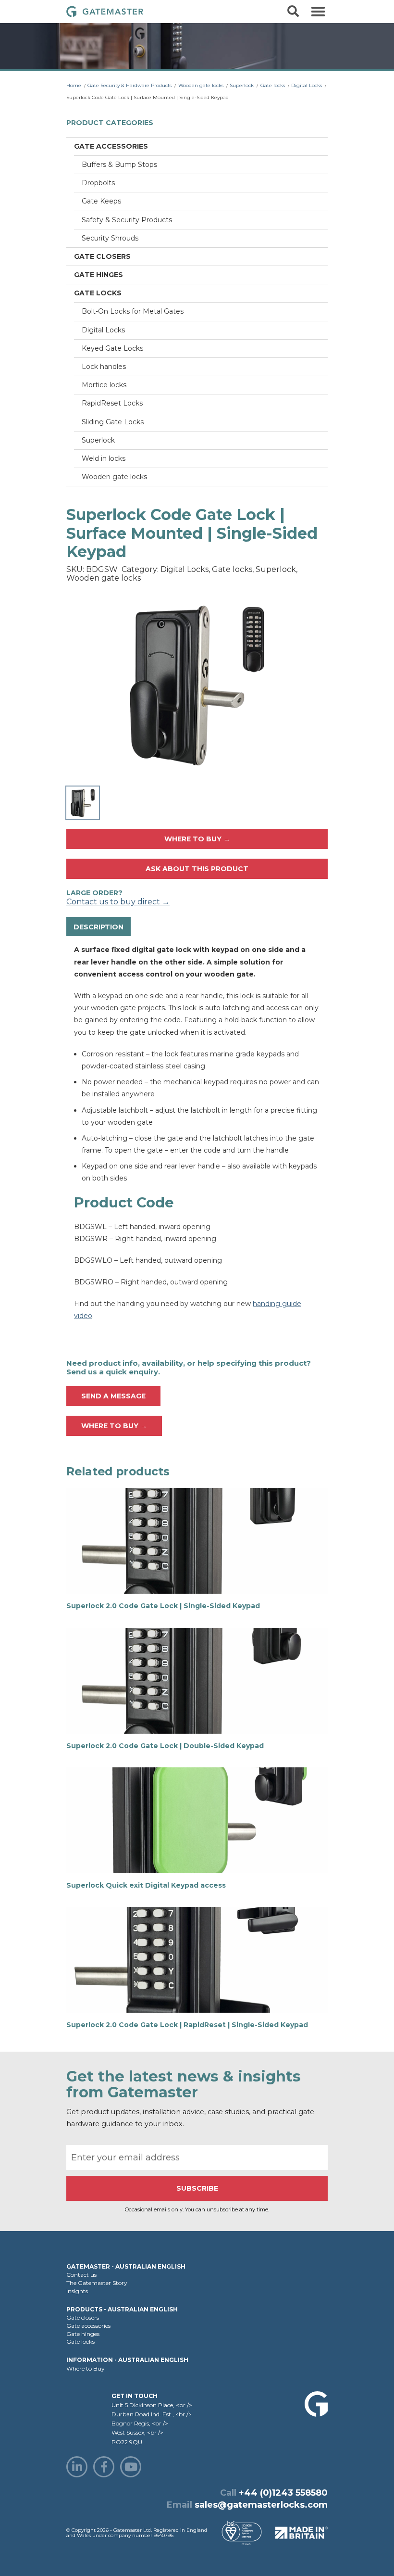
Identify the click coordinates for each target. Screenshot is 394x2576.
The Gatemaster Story (97, 2283)
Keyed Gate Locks (112, 348)
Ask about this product (197, 869)
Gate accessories (111, 146)
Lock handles (104, 367)
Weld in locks (104, 458)
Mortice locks (104, 385)
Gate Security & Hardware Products (129, 85)
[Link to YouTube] (131, 2467)
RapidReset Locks (112, 403)
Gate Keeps (101, 201)
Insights (77, 2291)
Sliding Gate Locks (113, 422)
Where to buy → (197, 839)
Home (74, 85)
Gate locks (273, 85)
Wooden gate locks (201, 85)
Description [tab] (98, 927)
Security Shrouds (110, 238)
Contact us (81, 2275)
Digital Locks (307, 85)
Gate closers (102, 256)
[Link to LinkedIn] (77, 2467)
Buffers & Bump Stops (119, 165)
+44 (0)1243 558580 (283, 2493)
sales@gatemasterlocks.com (261, 2505)
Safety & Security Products (127, 220)
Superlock (242, 85)
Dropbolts (98, 183)
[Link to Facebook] (104, 2467)
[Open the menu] (318, 12)
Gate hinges (98, 275)
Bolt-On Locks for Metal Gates (133, 311)
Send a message (113, 1396)
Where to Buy (86, 2368)
